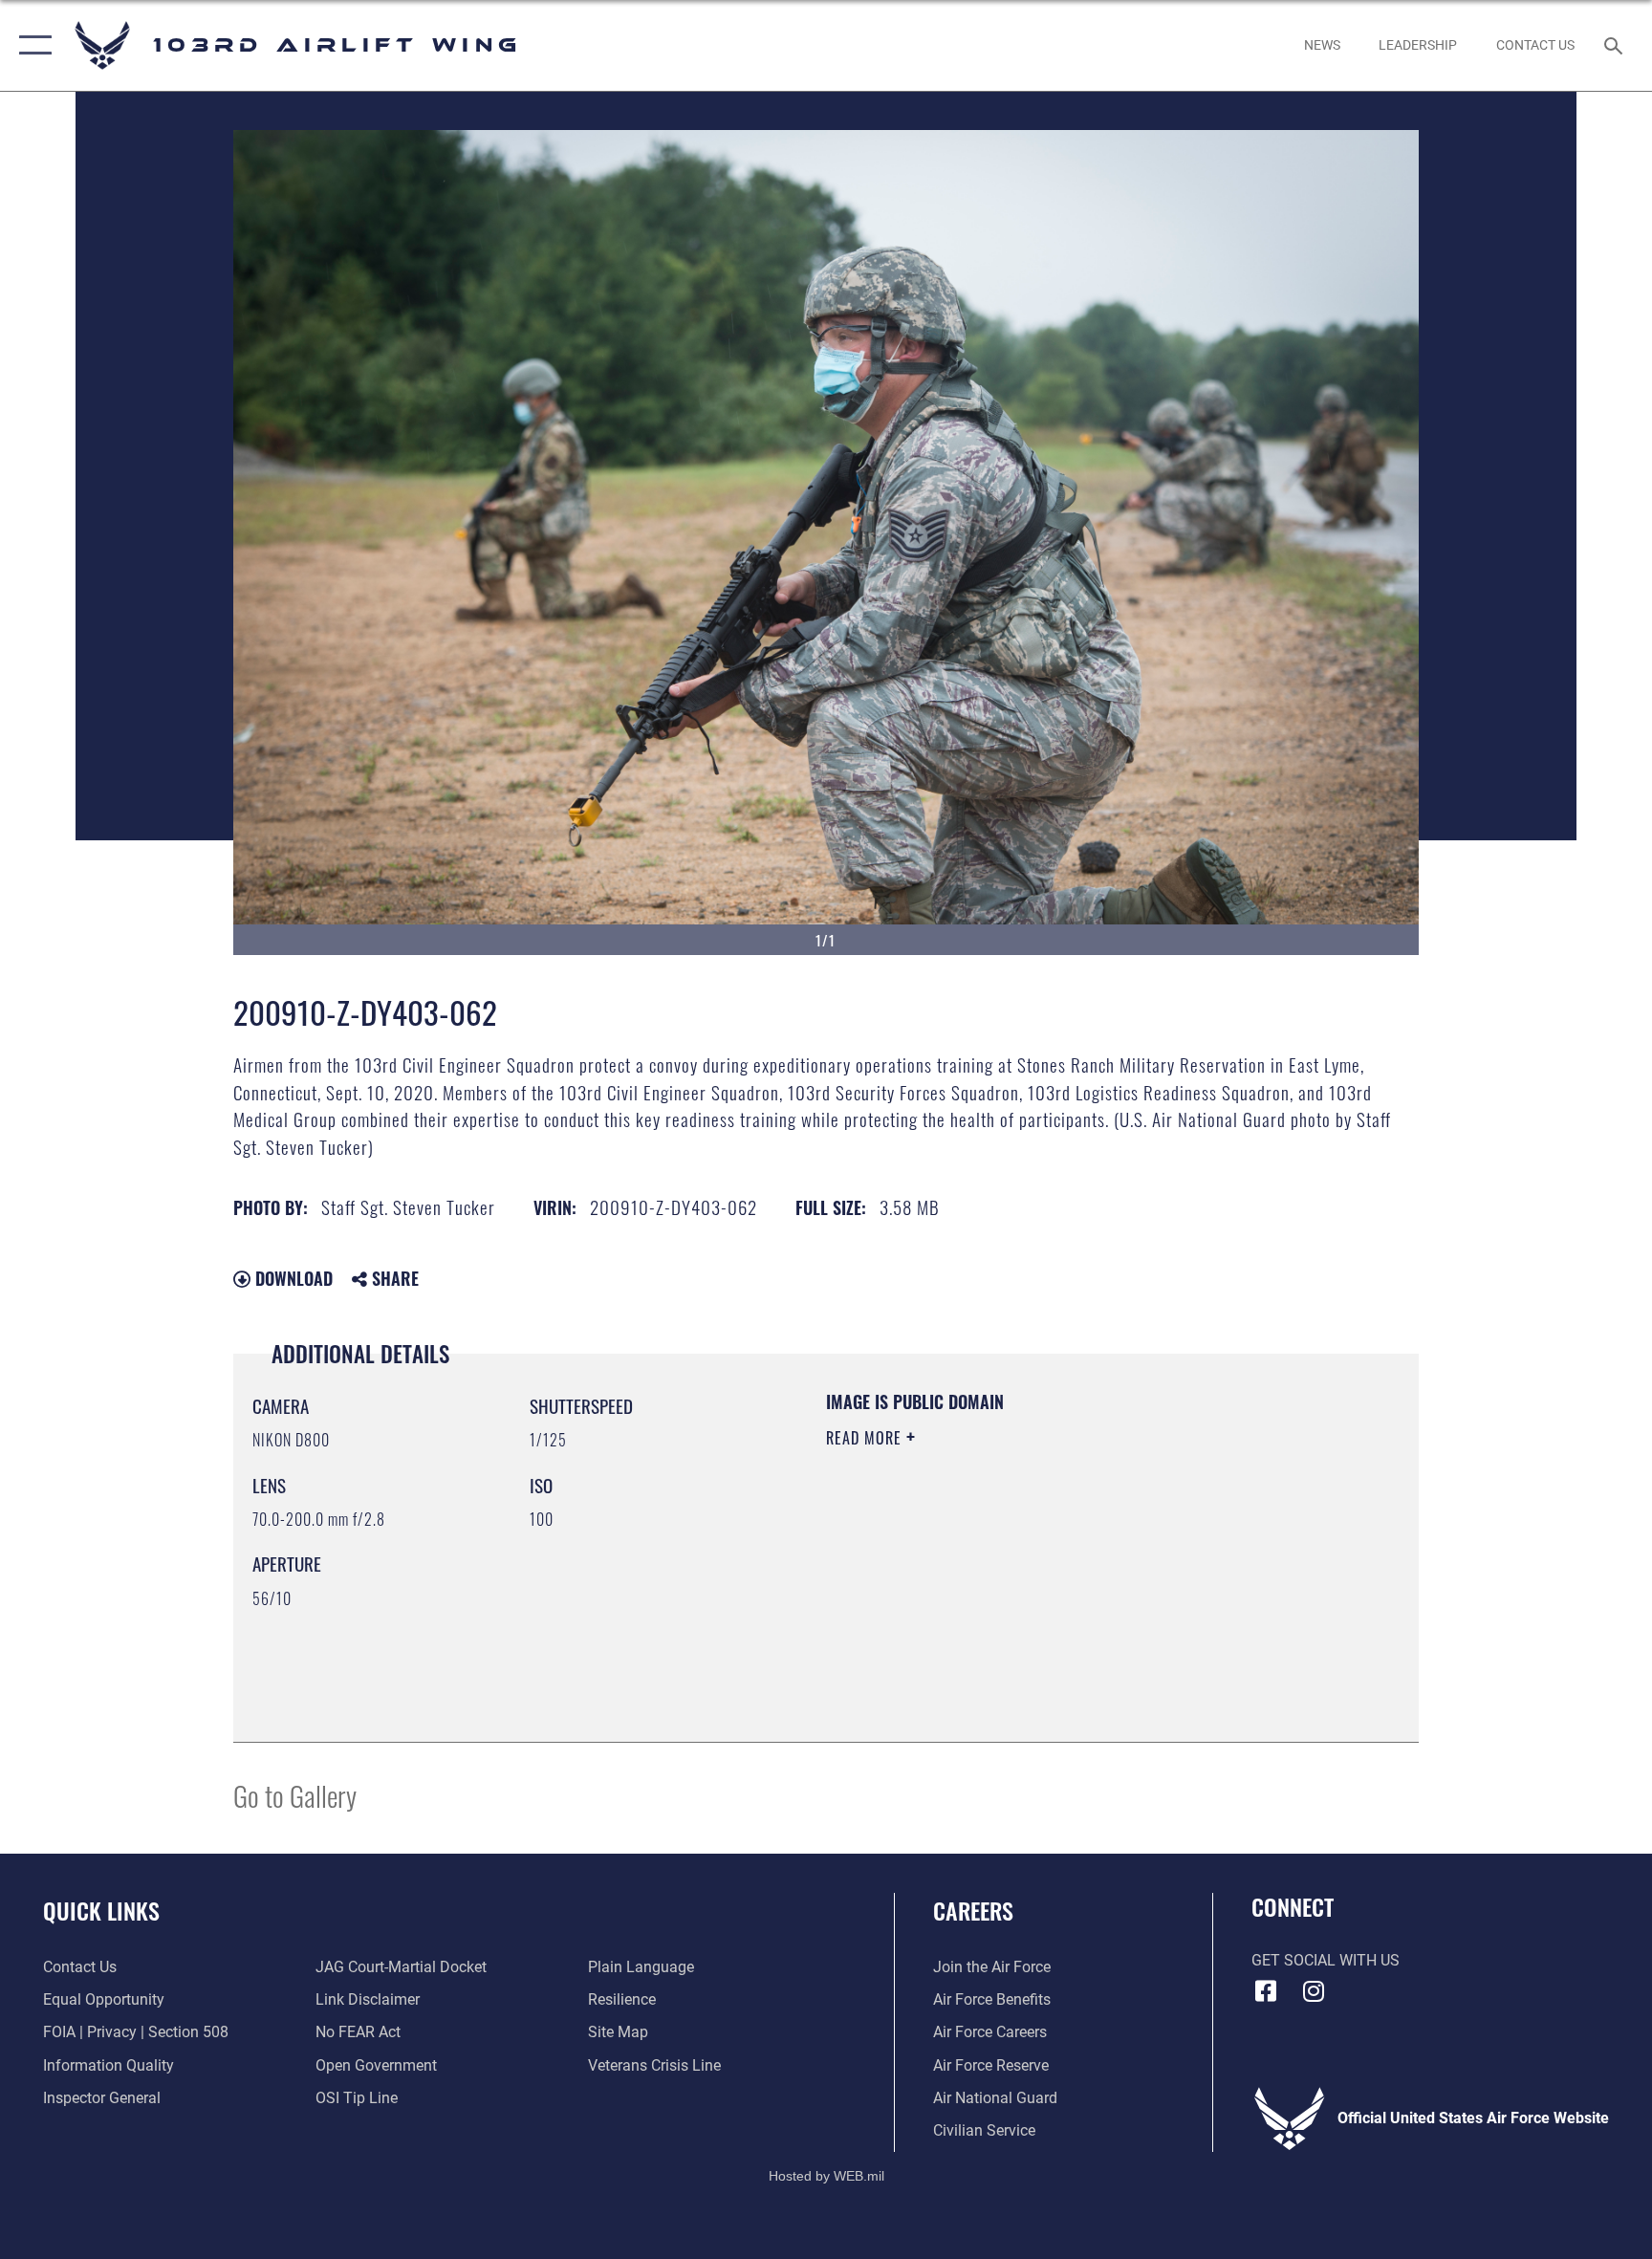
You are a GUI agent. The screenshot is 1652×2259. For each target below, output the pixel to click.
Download (292, 1278)
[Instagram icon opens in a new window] (1314, 1991)
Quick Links (101, 1910)
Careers (973, 1910)
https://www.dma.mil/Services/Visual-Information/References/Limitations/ (1012, 1573)
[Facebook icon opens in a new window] (1266, 1991)
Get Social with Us (1326, 1960)
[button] (31, 45)
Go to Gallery (295, 1795)
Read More (866, 1438)
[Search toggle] (1616, 45)
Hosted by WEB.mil (826, 2176)
